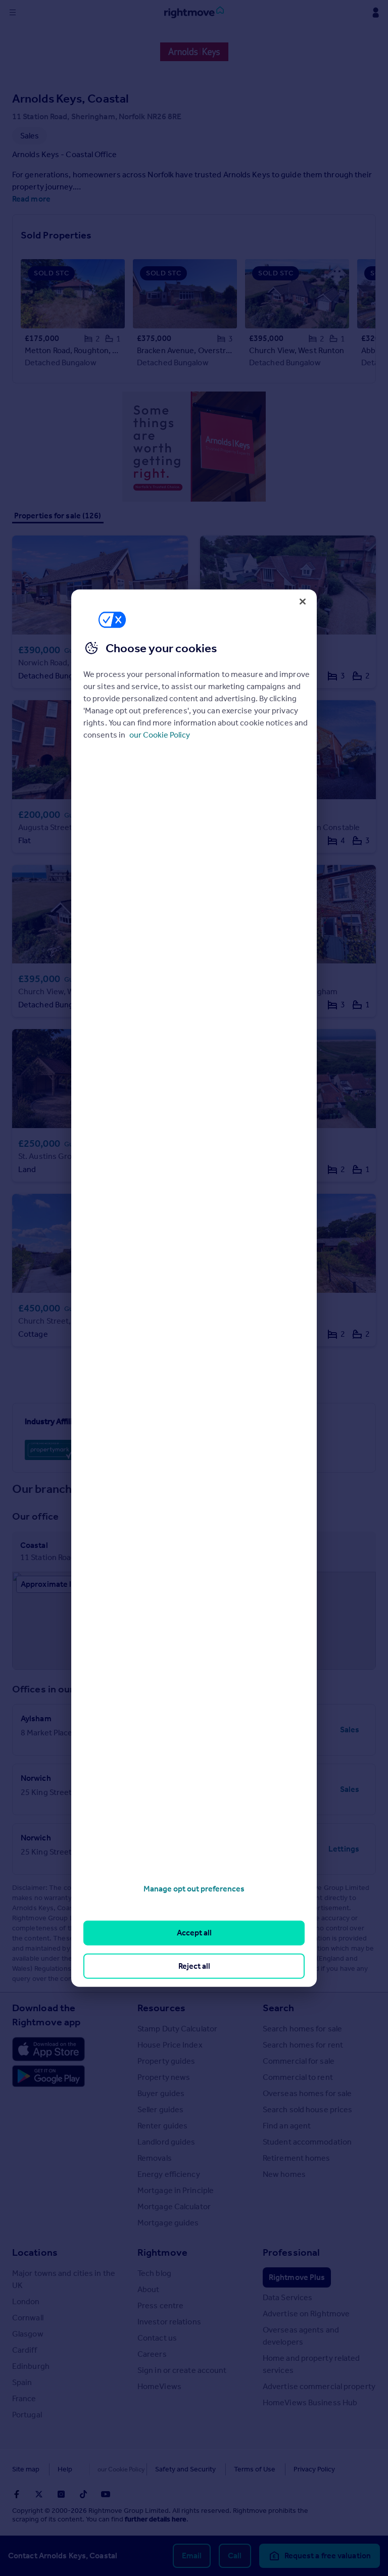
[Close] (303, 601)
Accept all (194, 1933)
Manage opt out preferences (194, 1889)
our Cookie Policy (160, 735)
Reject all (194, 1965)
